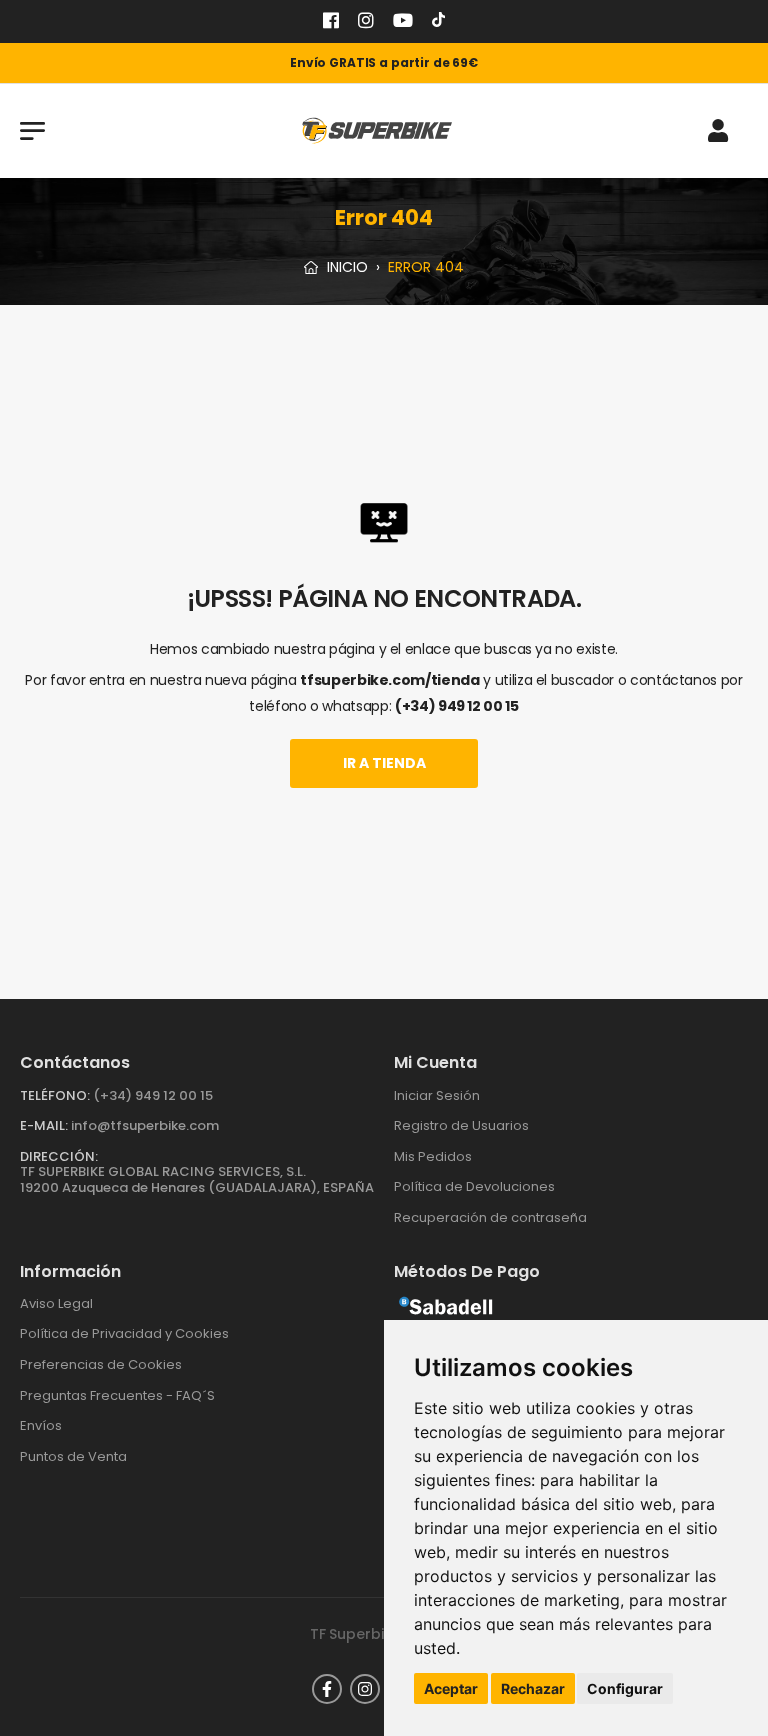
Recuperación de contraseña (490, 1217)
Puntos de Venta (73, 1456)
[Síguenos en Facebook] (331, 22)
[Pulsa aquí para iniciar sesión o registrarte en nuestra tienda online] (718, 131)
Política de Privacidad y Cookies (124, 1333)
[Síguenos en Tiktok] (438, 22)
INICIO (345, 267)
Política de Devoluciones (474, 1186)
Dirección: (59, 1156)
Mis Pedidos (433, 1156)
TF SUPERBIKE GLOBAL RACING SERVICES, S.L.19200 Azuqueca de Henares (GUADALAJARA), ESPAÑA (197, 1179)
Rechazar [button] (533, 1688)
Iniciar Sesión (437, 1095)
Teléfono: (55, 1095)
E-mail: (44, 1125)
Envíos (41, 1425)
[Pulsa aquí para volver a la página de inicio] (377, 130)
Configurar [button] (625, 1688)
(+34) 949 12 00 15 (457, 706)
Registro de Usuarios (461, 1125)
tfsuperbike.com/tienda (389, 680)
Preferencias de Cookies (101, 1364)
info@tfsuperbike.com (145, 1125)
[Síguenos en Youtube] (403, 22)
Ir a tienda (384, 763)
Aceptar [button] (451, 1688)
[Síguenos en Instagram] (366, 22)
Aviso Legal (56, 1303)
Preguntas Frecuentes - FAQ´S (117, 1395)
